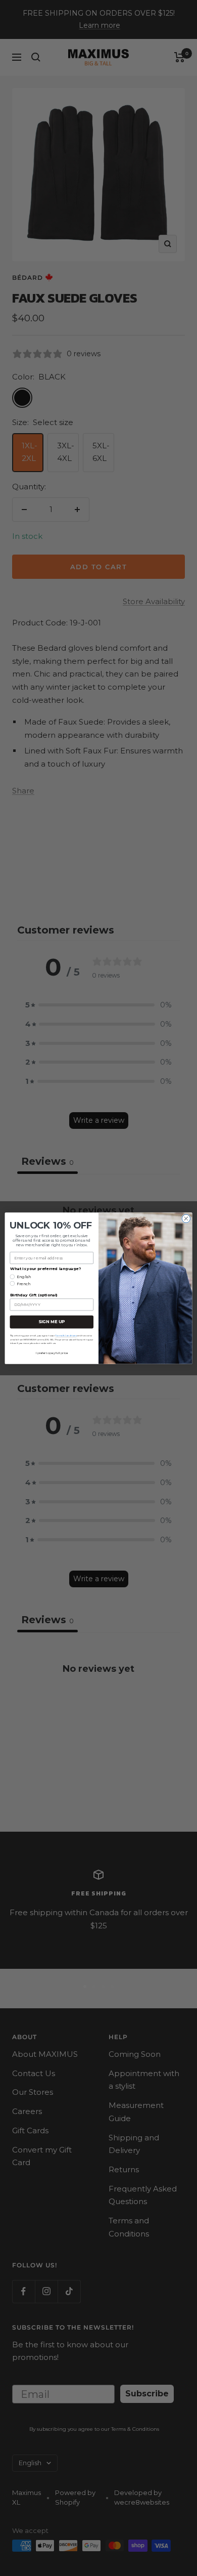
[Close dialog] (186, 1218)
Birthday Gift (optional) (34, 1295)
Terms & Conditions (66, 1335)
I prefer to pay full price (52, 1353)
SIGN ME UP (52, 1322)
